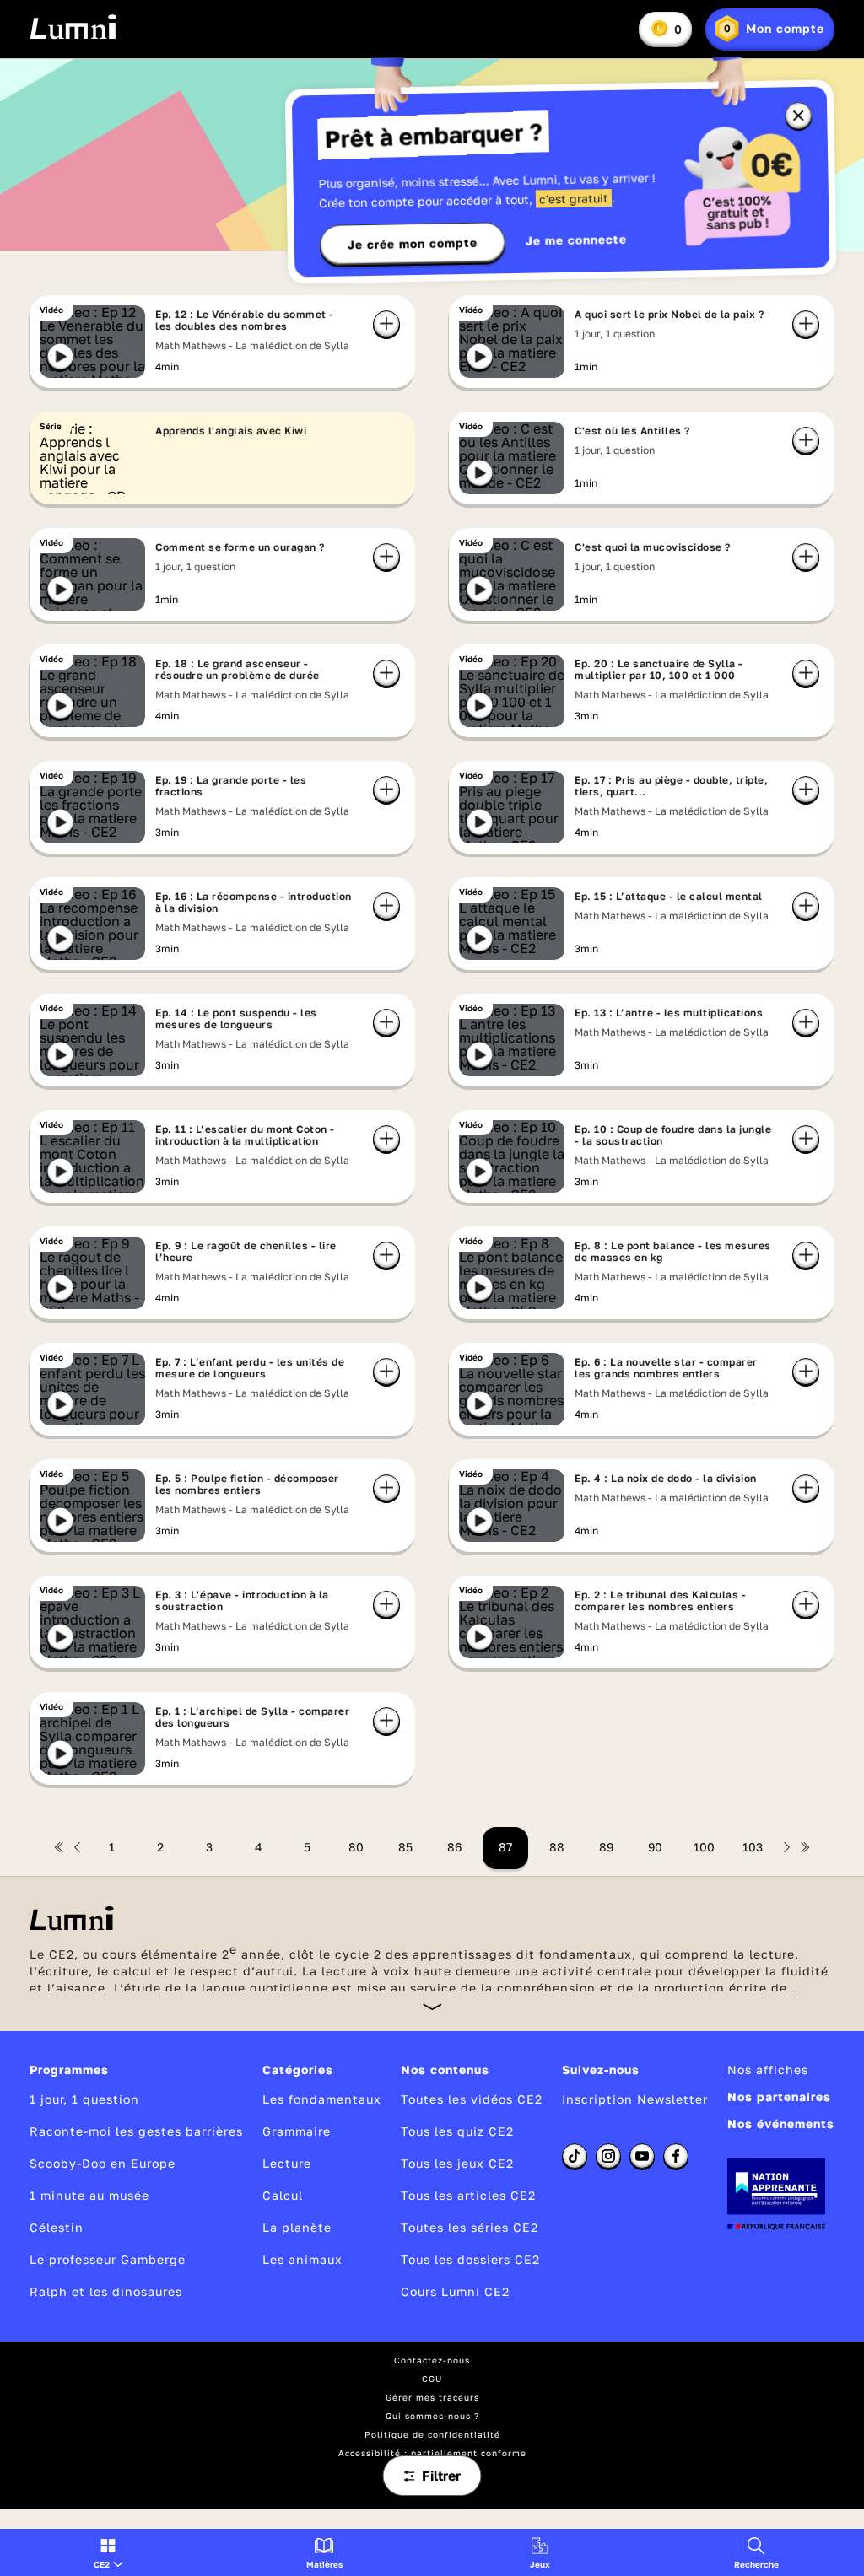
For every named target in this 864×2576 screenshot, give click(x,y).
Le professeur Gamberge (108, 2259)
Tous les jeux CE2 (457, 2163)
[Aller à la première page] (59, 1847)
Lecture (287, 2163)
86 (454, 1847)
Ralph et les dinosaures (106, 2291)
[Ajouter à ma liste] (386, 324)
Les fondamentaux (322, 2099)
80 (356, 1847)
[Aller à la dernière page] (805, 1847)
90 (655, 1847)
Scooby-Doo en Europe (103, 2163)
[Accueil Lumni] (73, 27)
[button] (108, 2552)
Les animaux (302, 2259)
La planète (297, 2227)
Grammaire (297, 2131)
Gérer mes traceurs (432, 2397)
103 (753, 1847)
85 (405, 1847)
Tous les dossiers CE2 (470, 2259)
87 (505, 1847)
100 (704, 1847)
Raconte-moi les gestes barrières (136, 2131)
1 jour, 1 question (84, 2099)
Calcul (283, 2195)
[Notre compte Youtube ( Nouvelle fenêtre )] (642, 2156)
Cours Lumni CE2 (455, 2291)
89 (606, 1847)
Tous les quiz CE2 (457, 2131)
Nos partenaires (779, 2096)
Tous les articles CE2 (468, 2195)
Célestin (57, 2227)
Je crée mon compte (413, 244)
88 (557, 1847)
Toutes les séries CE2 (470, 2227)
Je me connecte (576, 240)
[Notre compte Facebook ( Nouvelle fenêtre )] (676, 2156)
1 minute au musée (89, 2195)
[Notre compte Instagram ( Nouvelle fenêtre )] (608, 2156)
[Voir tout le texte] (432, 2006)
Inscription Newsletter (635, 2099)
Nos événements (781, 2123)
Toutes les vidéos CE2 (472, 2099)
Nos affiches (768, 2069)
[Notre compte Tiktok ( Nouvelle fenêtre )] (575, 2156)
